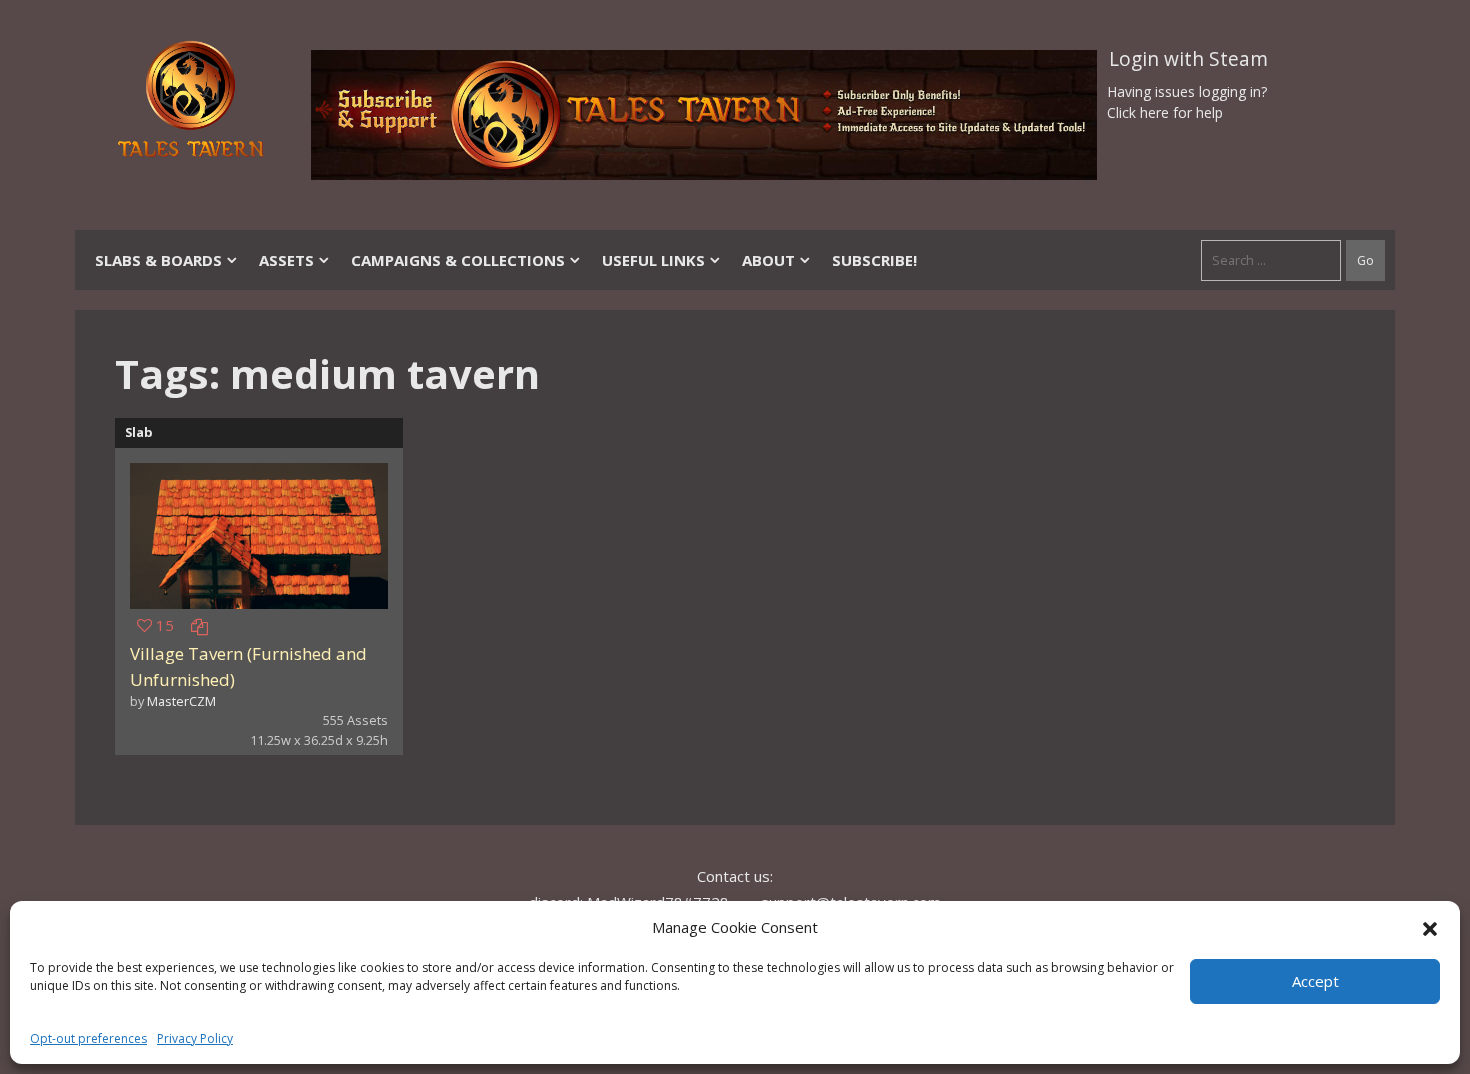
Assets (286, 260)
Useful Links (653, 260)
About (768, 260)
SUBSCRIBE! (874, 260)
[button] (1430, 927)
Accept (1315, 981)
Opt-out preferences (88, 1038)
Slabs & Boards (158, 260)
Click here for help (1165, 112)
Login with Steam (1188, 59)
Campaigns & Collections (458, 260)
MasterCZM (181, 701)
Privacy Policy (195, 1038)
